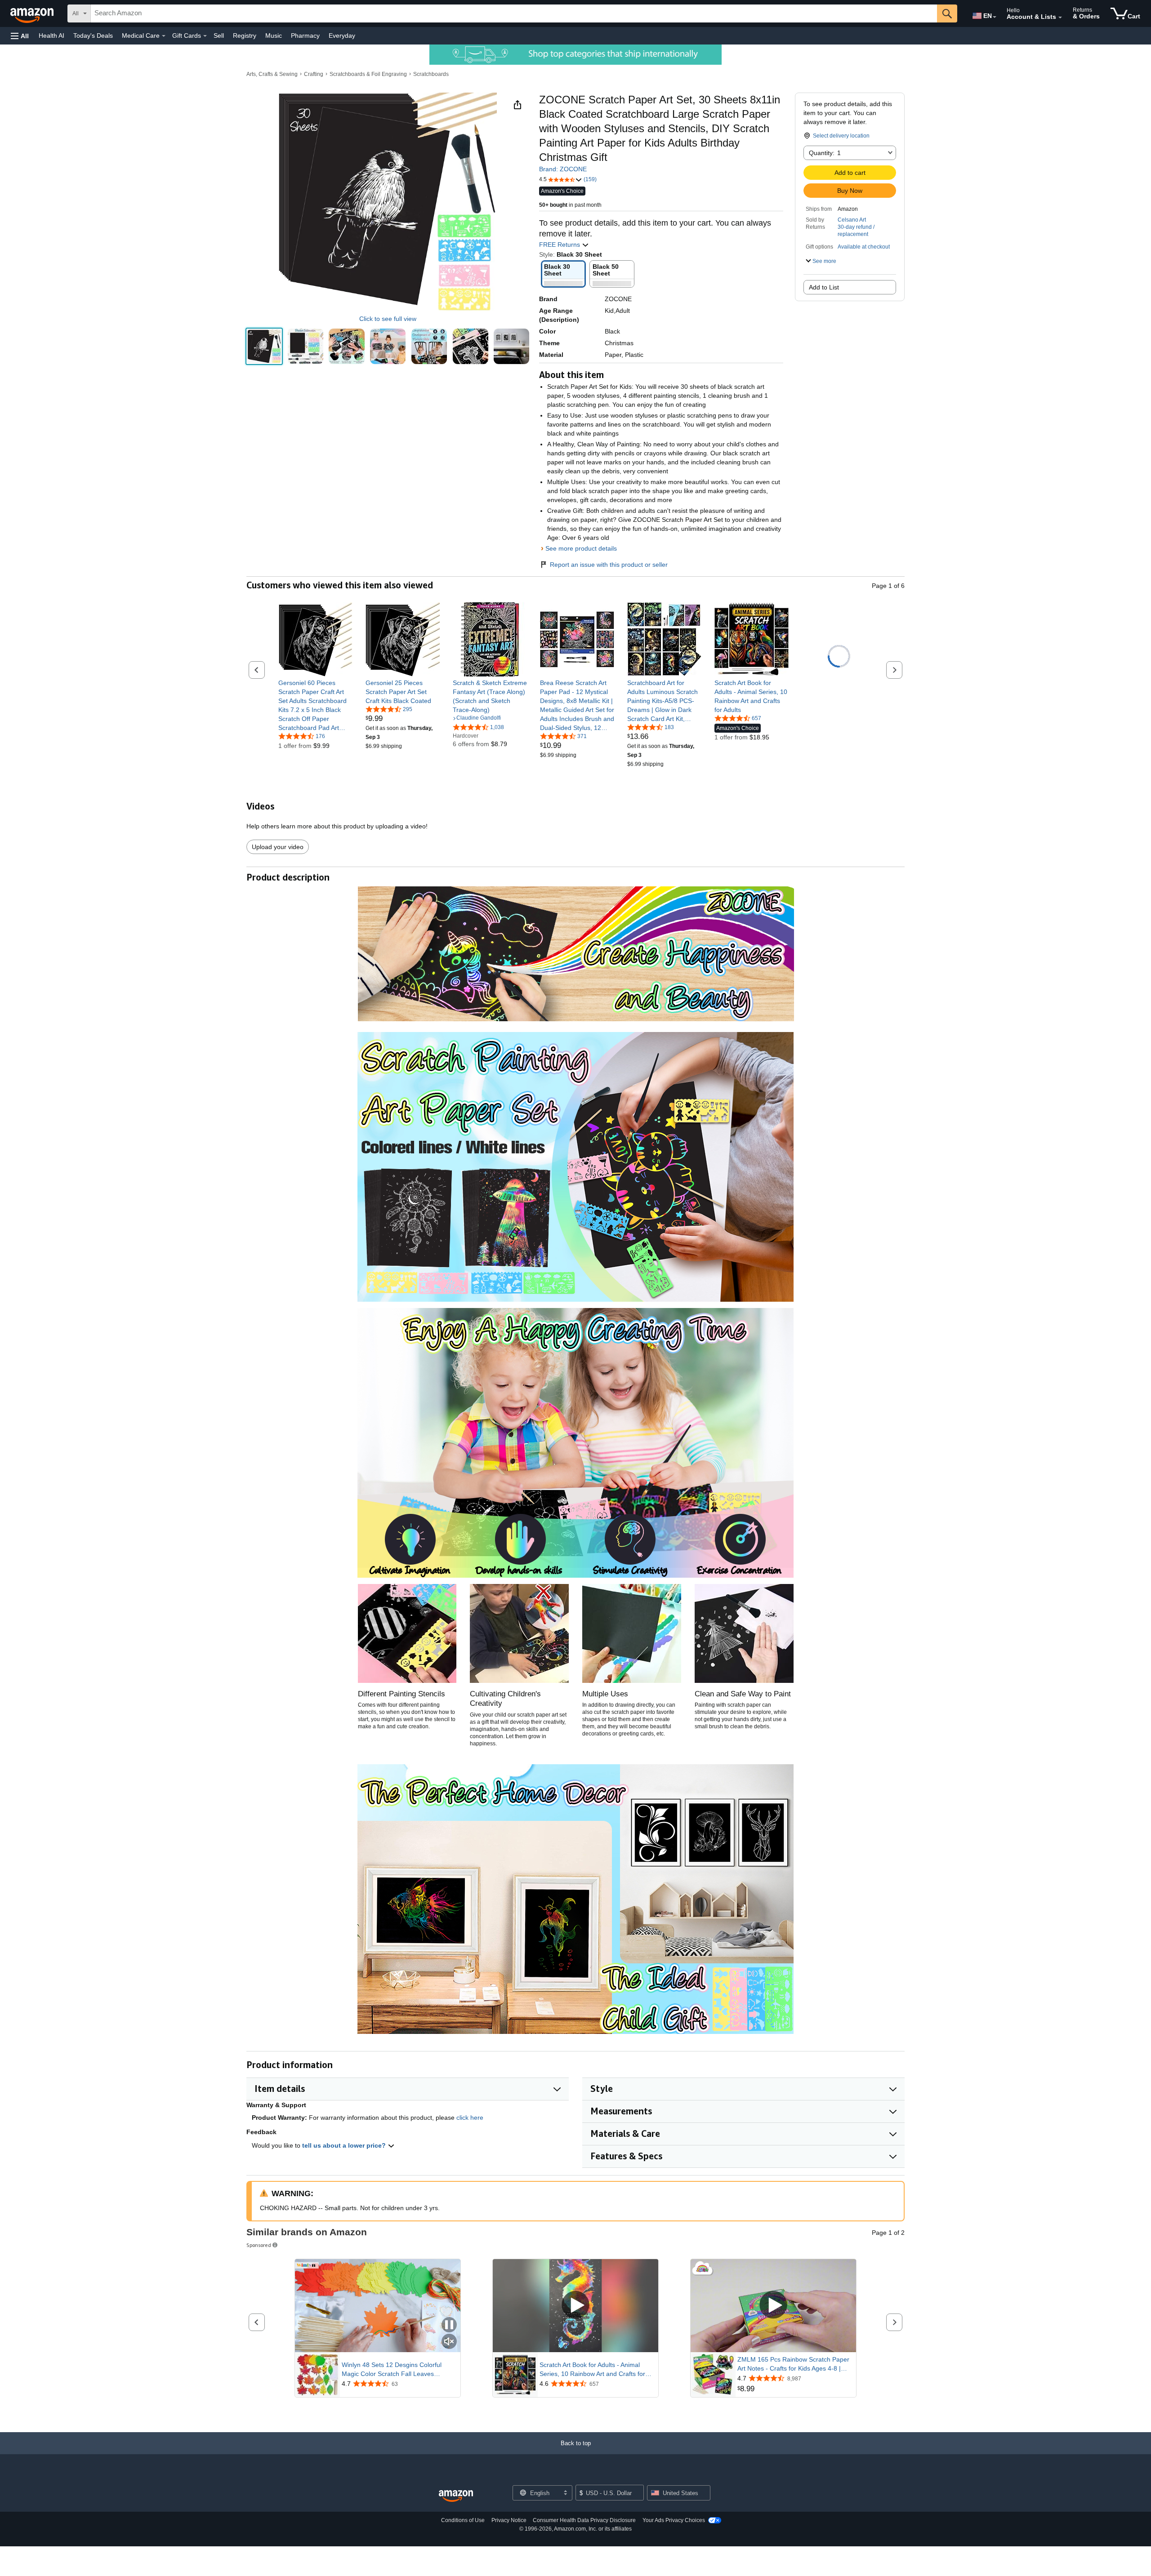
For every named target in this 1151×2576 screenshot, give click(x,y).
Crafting (314, 74)
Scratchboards (431, 74)
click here (470, 2118)
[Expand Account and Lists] (1060, 18)
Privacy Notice (509, 2520)
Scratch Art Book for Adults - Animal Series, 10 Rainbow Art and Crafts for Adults (592, 2370)
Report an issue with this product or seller (609, 565)
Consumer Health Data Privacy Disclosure (584, 2520)
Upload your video (278, 847)
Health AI (51, 36)
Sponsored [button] (259, 2245)
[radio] (264, 346)
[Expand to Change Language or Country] (995, 17)
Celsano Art (852, 220)
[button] (20, 36)
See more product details (581, 548)
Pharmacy (305, 36)
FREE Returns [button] (560, 245)
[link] (315, 705)
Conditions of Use (463, 2520)
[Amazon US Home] (456, 2496)
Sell (219, 36)
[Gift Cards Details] (205, 36)
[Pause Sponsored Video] (449, 2325)
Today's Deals (93, 36)
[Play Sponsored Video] (575, 2306)
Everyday (342, 36)
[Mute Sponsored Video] (449, 2342)
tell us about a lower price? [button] (345, 2145)
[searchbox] (514, 13)
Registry (245, 36)
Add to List (824, 287)
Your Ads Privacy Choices (674, 2520)
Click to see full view (388, 319)
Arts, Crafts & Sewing (272, 74)
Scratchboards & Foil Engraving (368, 74)
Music (274, 36)
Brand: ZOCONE (563, 169)
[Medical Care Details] (164, 36)
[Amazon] (33, 13)
